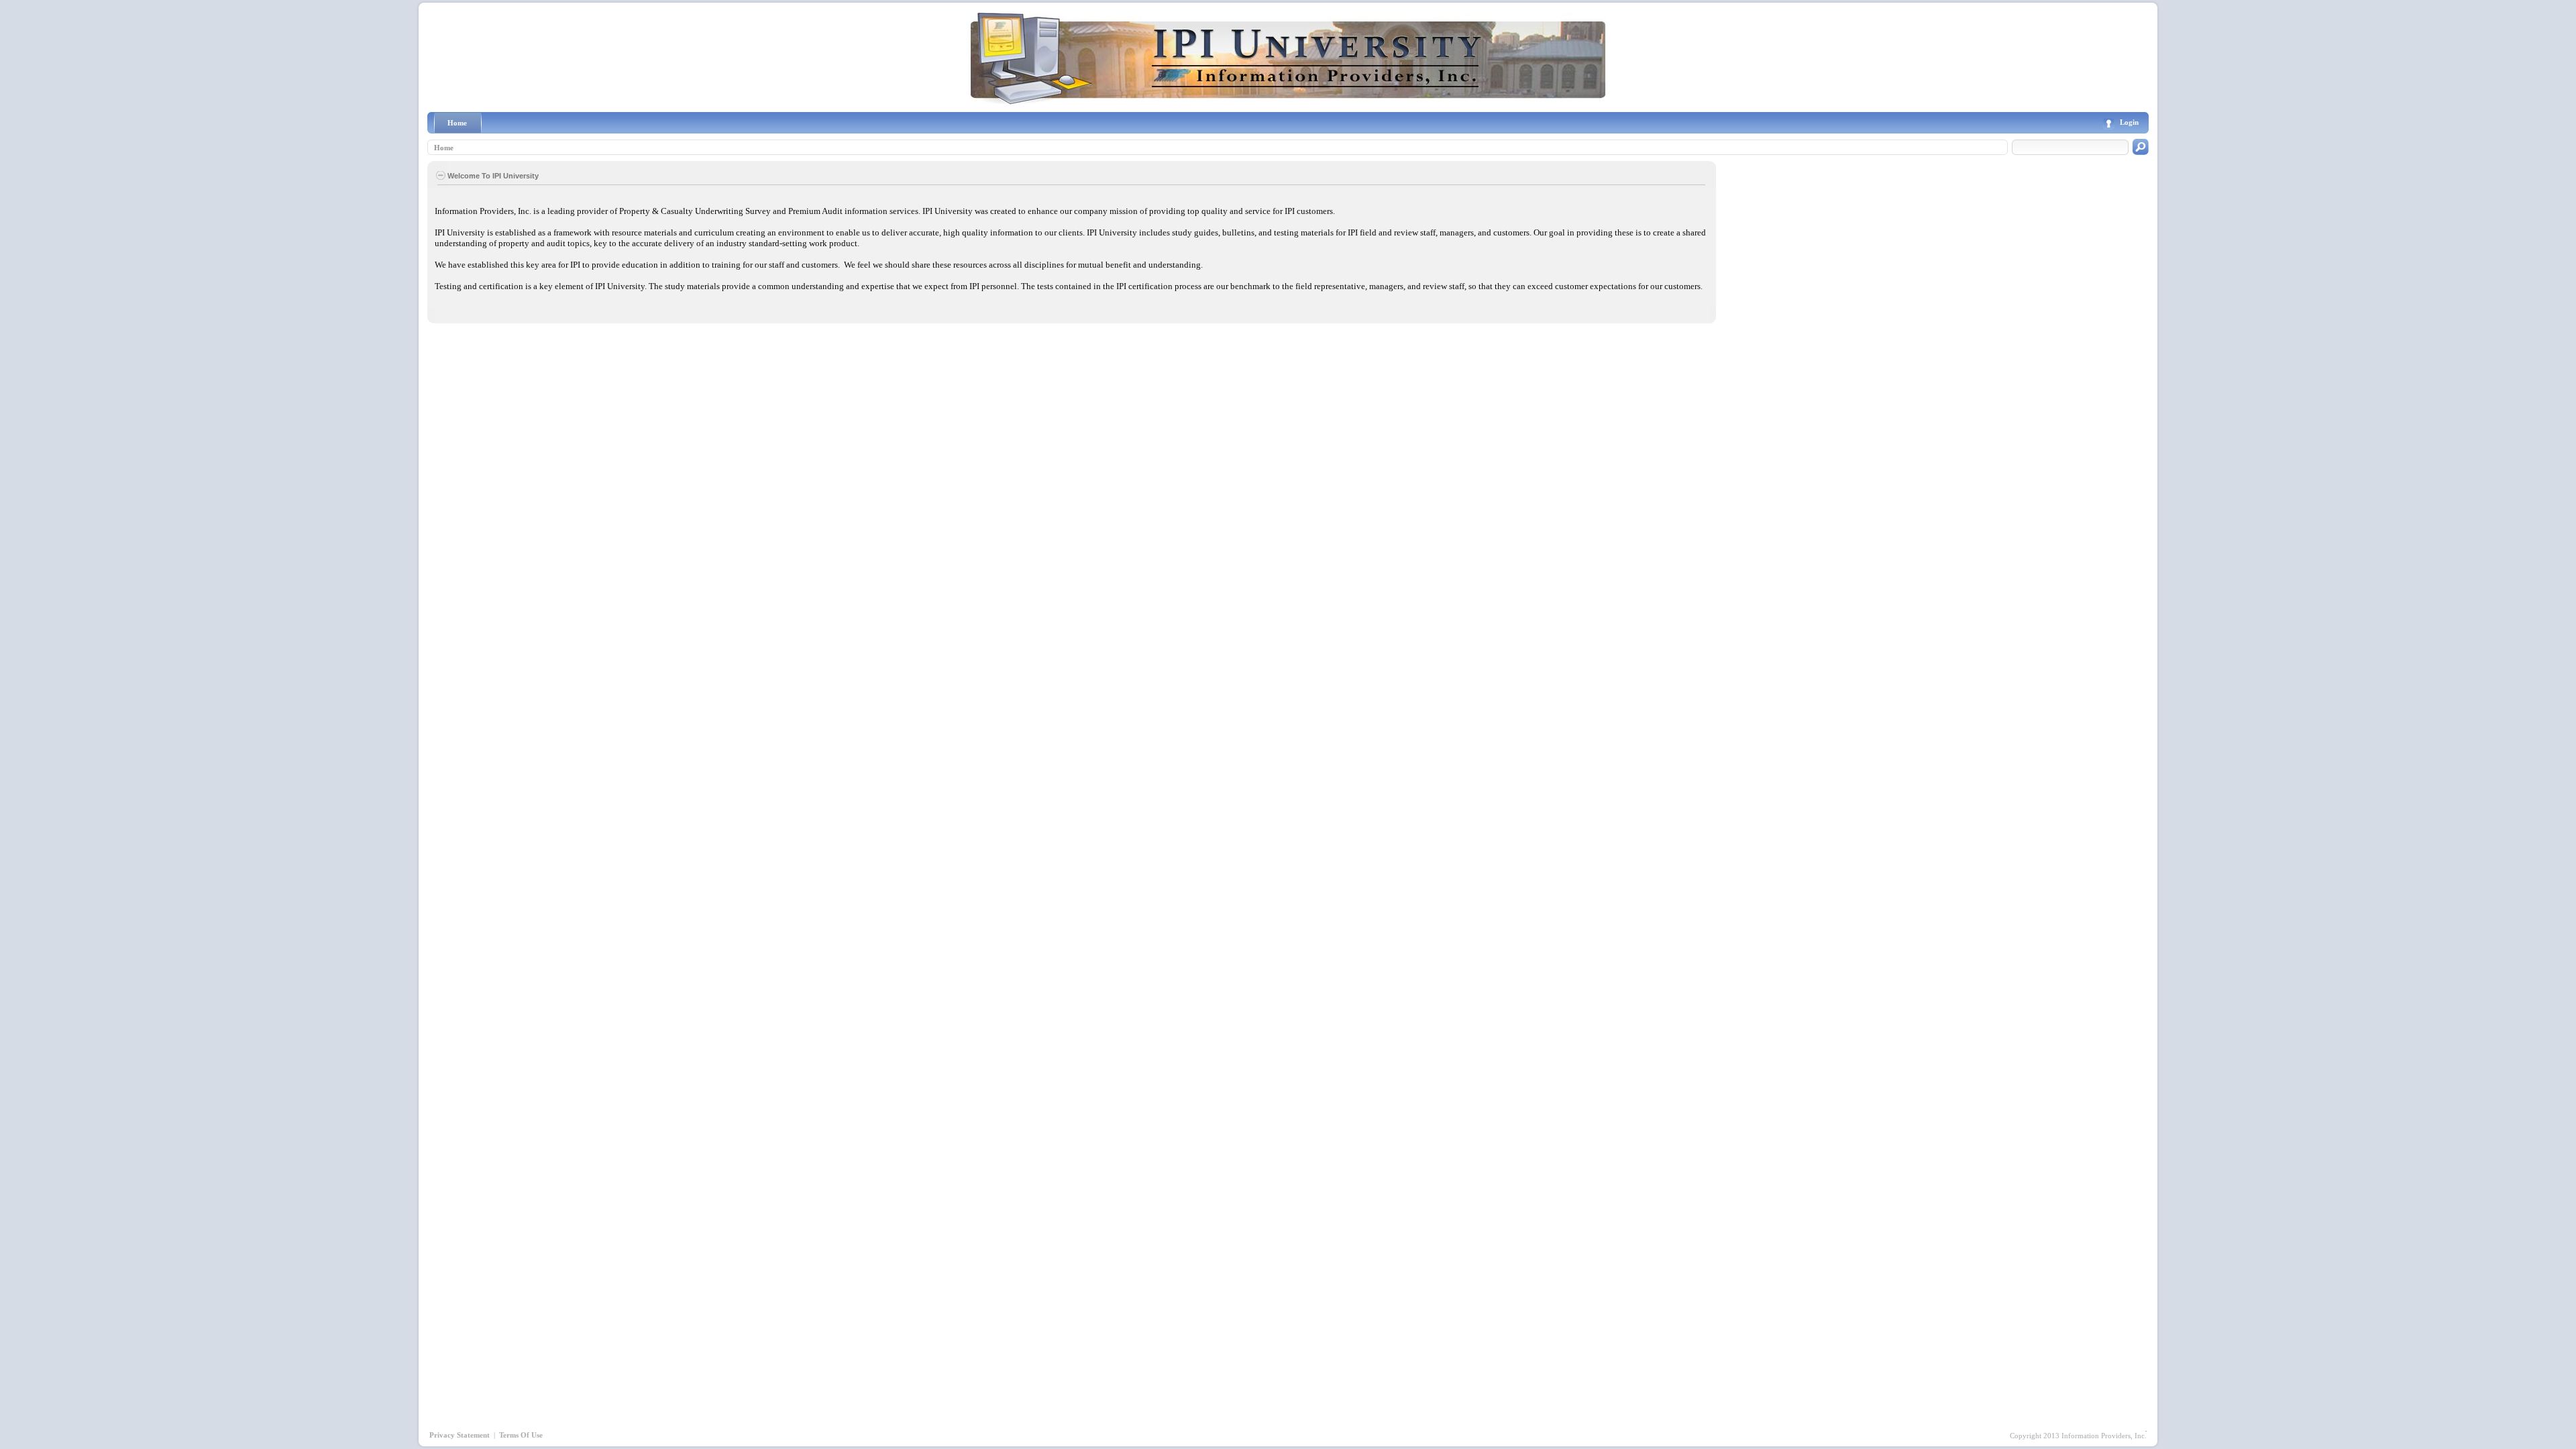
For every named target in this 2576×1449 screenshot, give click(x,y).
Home (444, 148)
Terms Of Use (521, 1435)
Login (2129, 122)
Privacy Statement (460, 1435)
